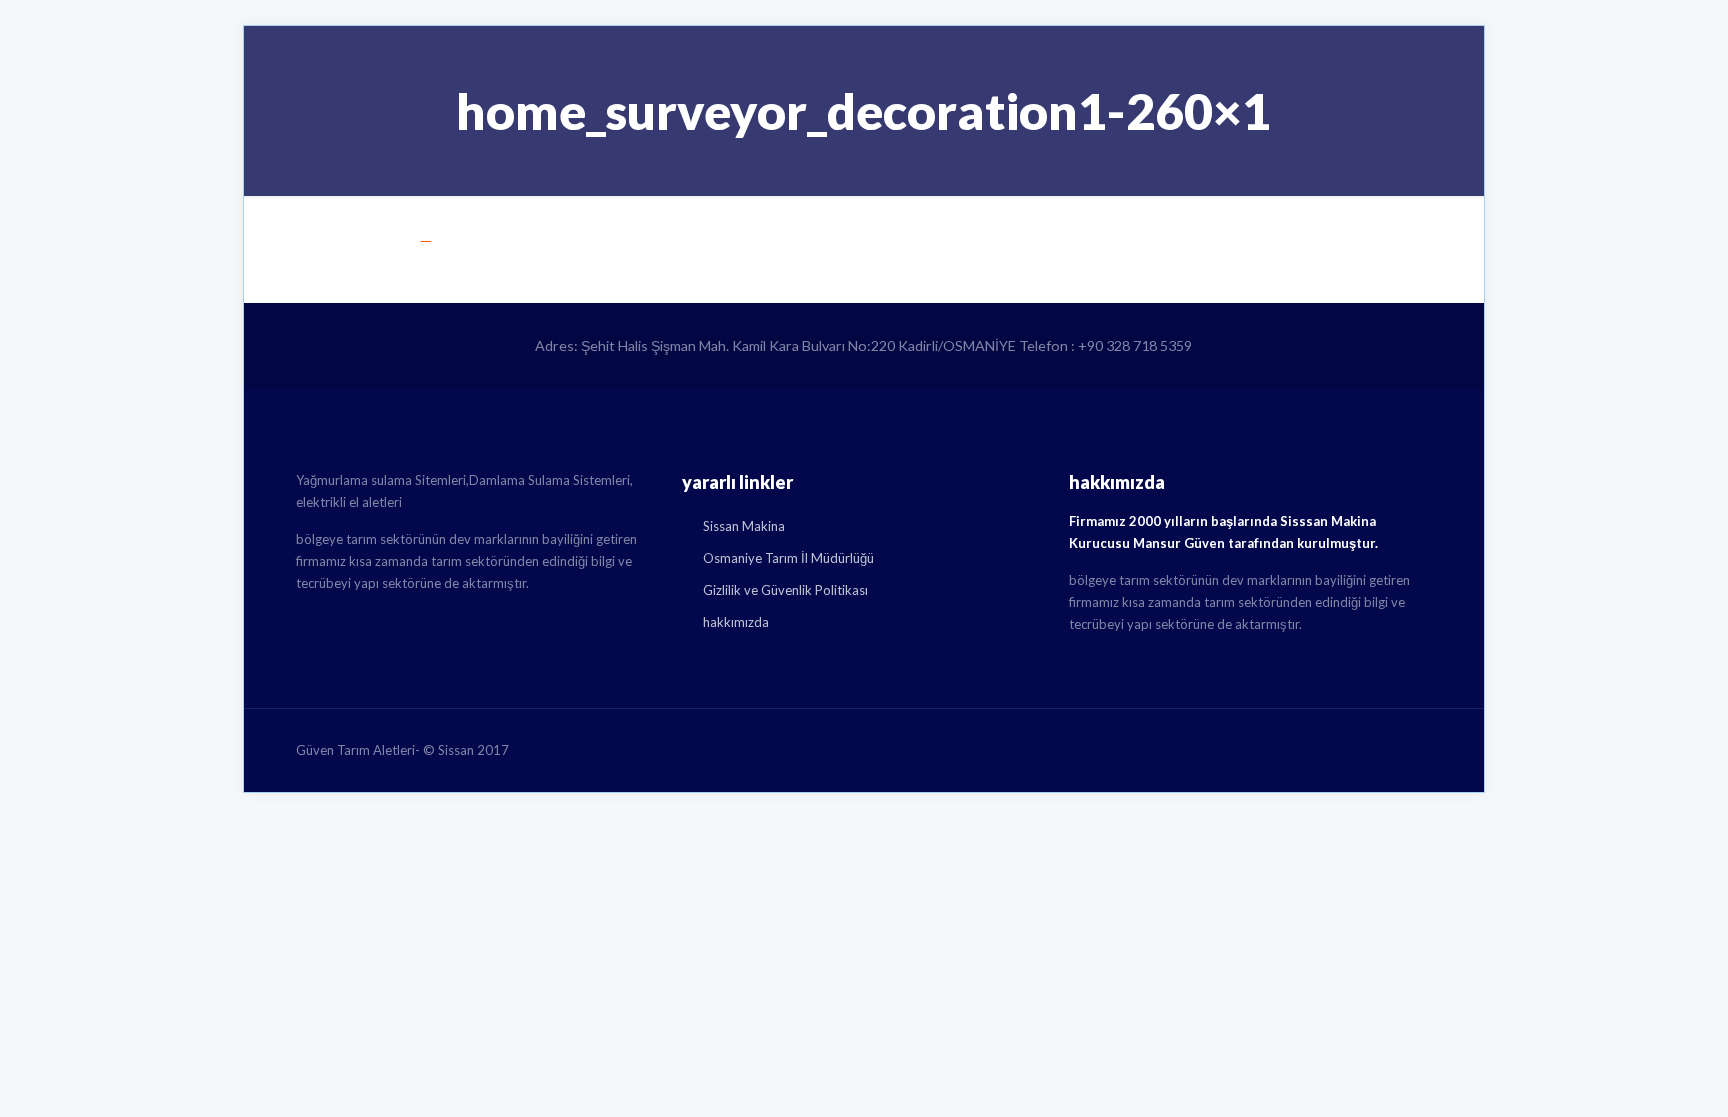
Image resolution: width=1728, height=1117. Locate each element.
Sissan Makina (744, 526)
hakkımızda (736, 622)
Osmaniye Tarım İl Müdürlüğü (788, 558)
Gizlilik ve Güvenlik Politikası (785, 590)
